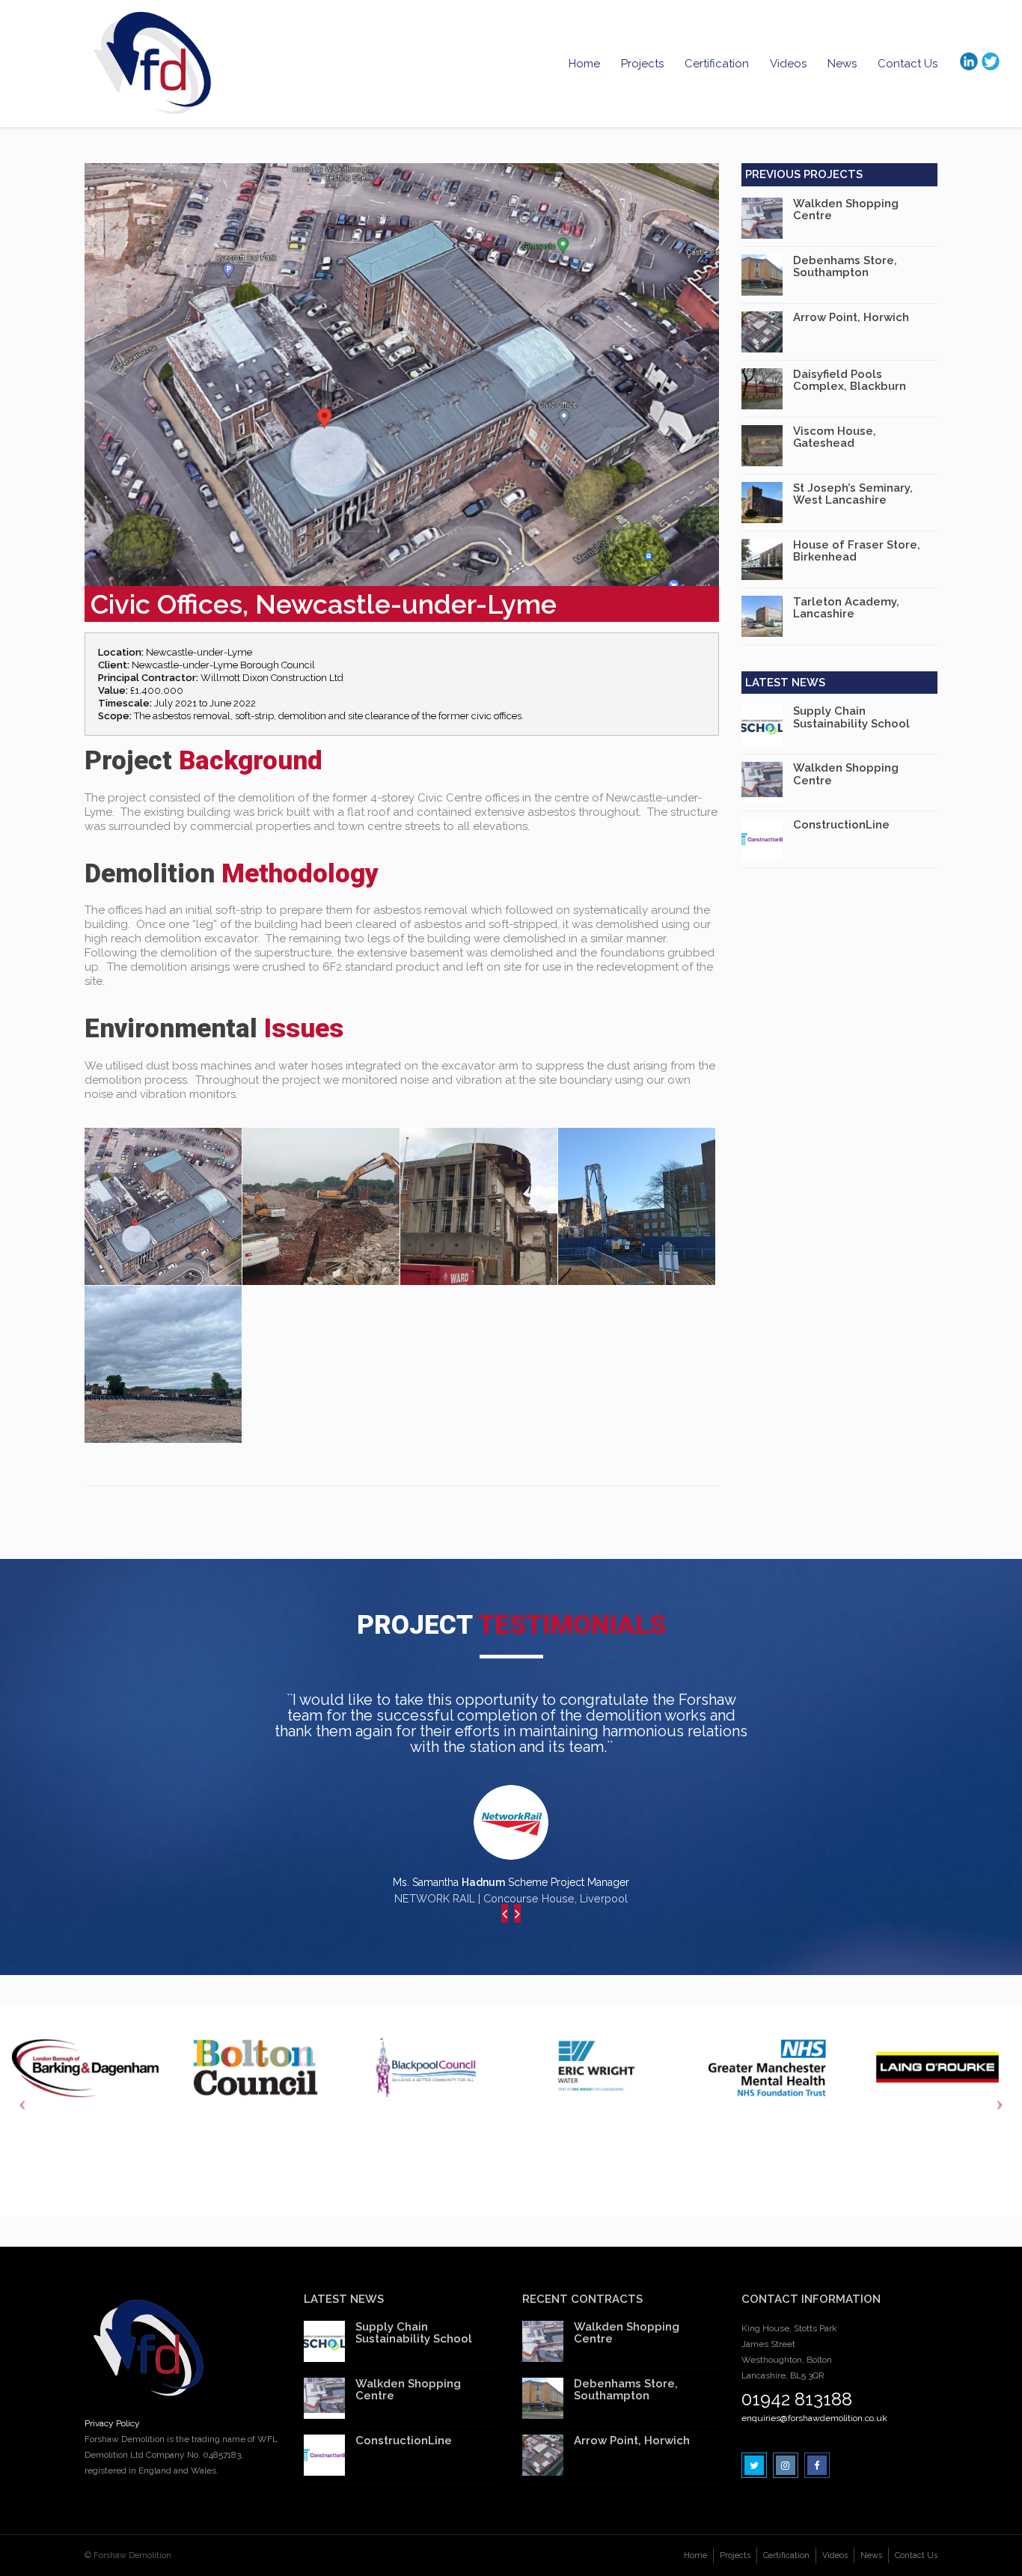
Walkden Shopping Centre (846, 210)
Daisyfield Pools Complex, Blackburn (850, 381)
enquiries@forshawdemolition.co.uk (814, 2418)
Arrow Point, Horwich (851, 317)
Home (584, 64)
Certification (717, 64)
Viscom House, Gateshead (835, 437)
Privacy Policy (112, 2423)
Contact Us (908, 64)
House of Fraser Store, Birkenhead (857, 551)
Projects (642, 64)
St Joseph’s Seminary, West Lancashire (853, 494)
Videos (788, 64)
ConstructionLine (841, 825)
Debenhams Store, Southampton (845, 267)
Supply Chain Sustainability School (851, 717)
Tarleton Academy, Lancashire (846, 608)
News (842, 64)
